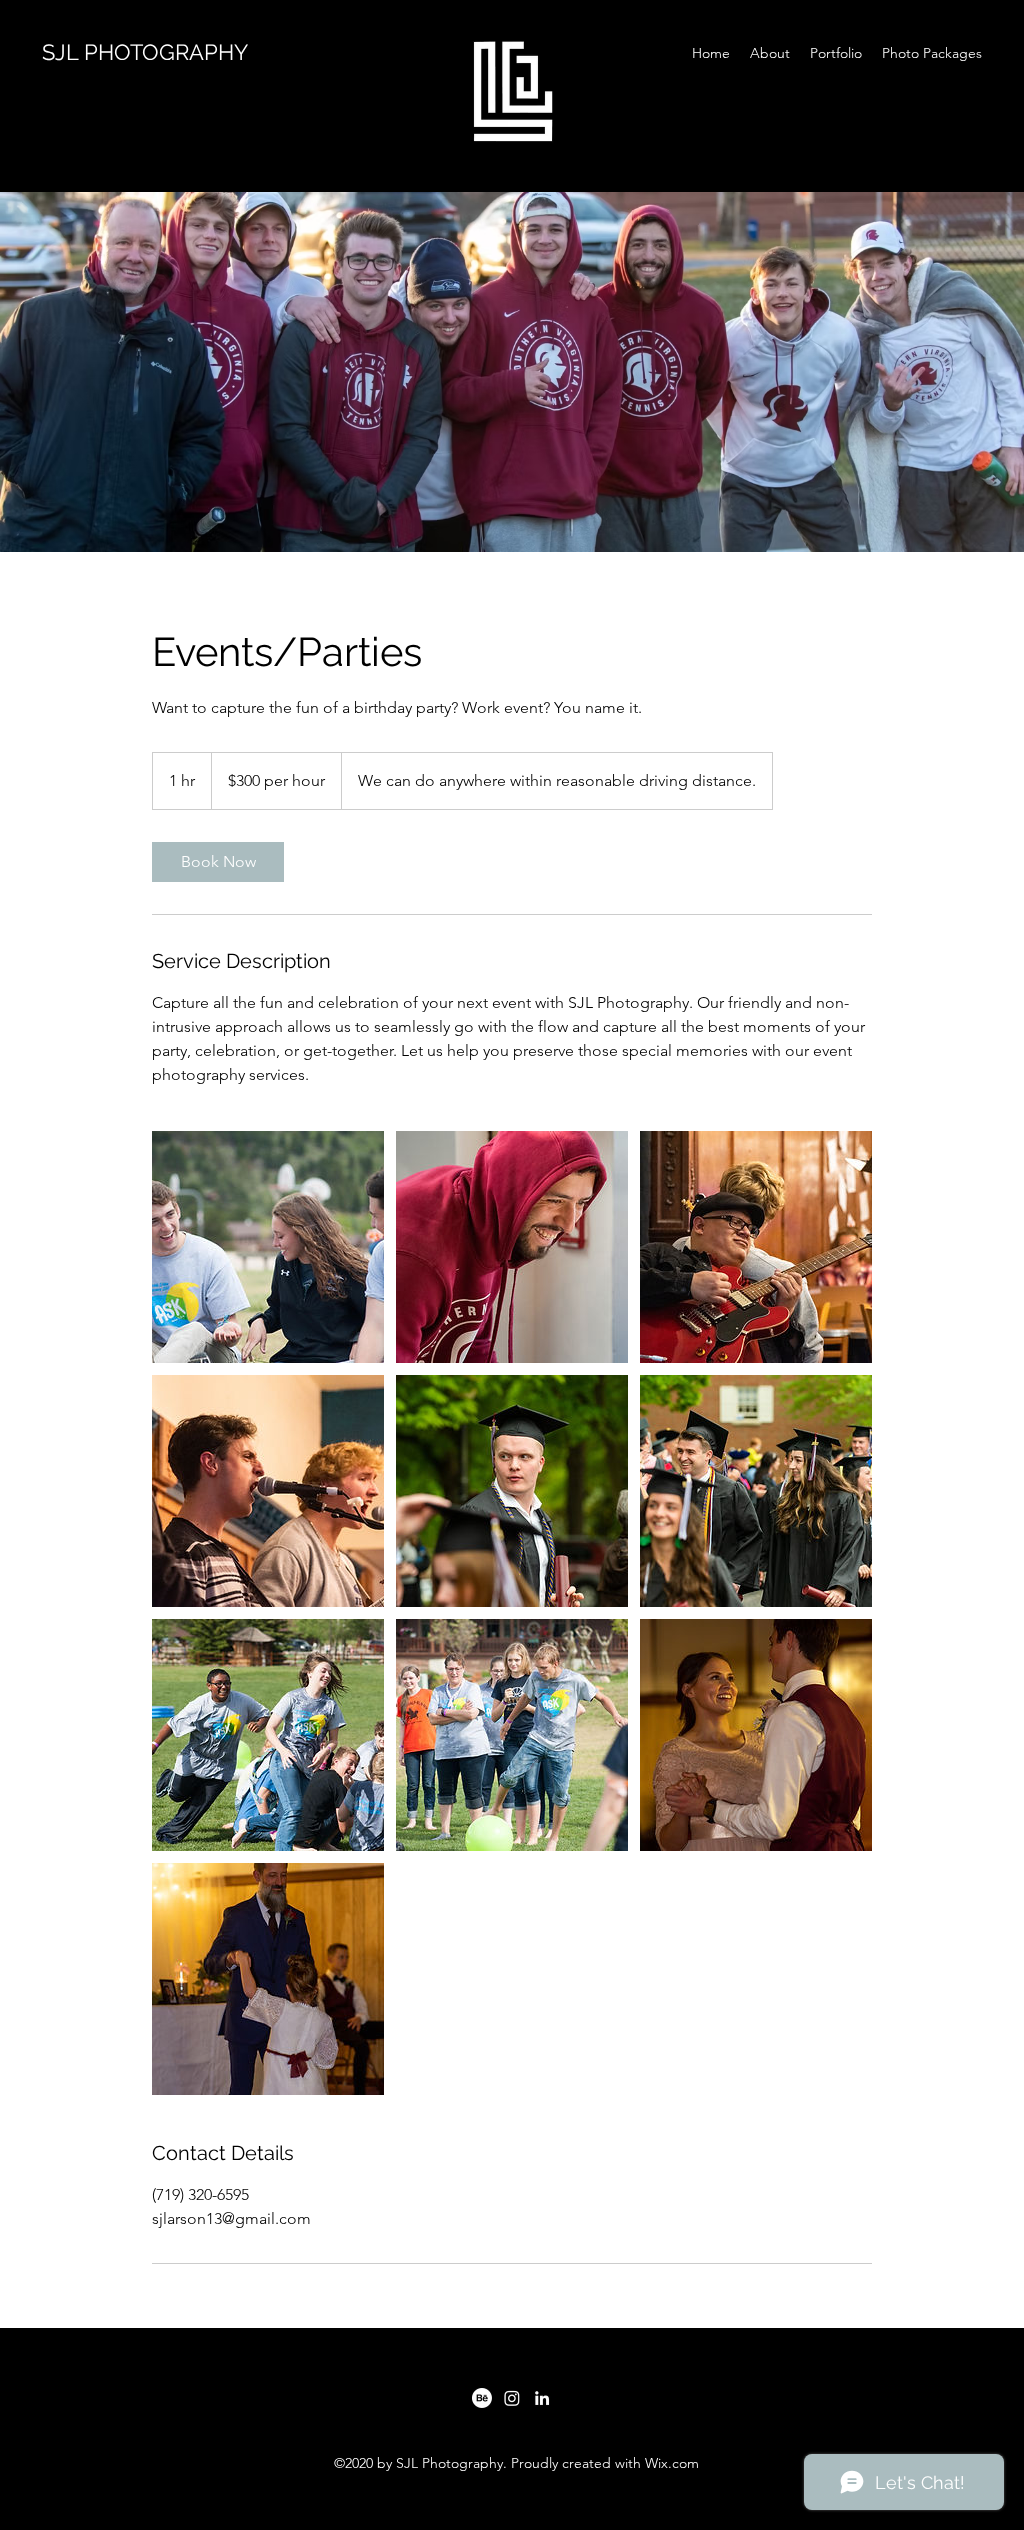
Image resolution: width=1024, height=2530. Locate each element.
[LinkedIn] (542, 2398)
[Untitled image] (268, 1247)
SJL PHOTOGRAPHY (145, 52)
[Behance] (482, 2398)
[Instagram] (512, 2398)
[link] (218, 862)
